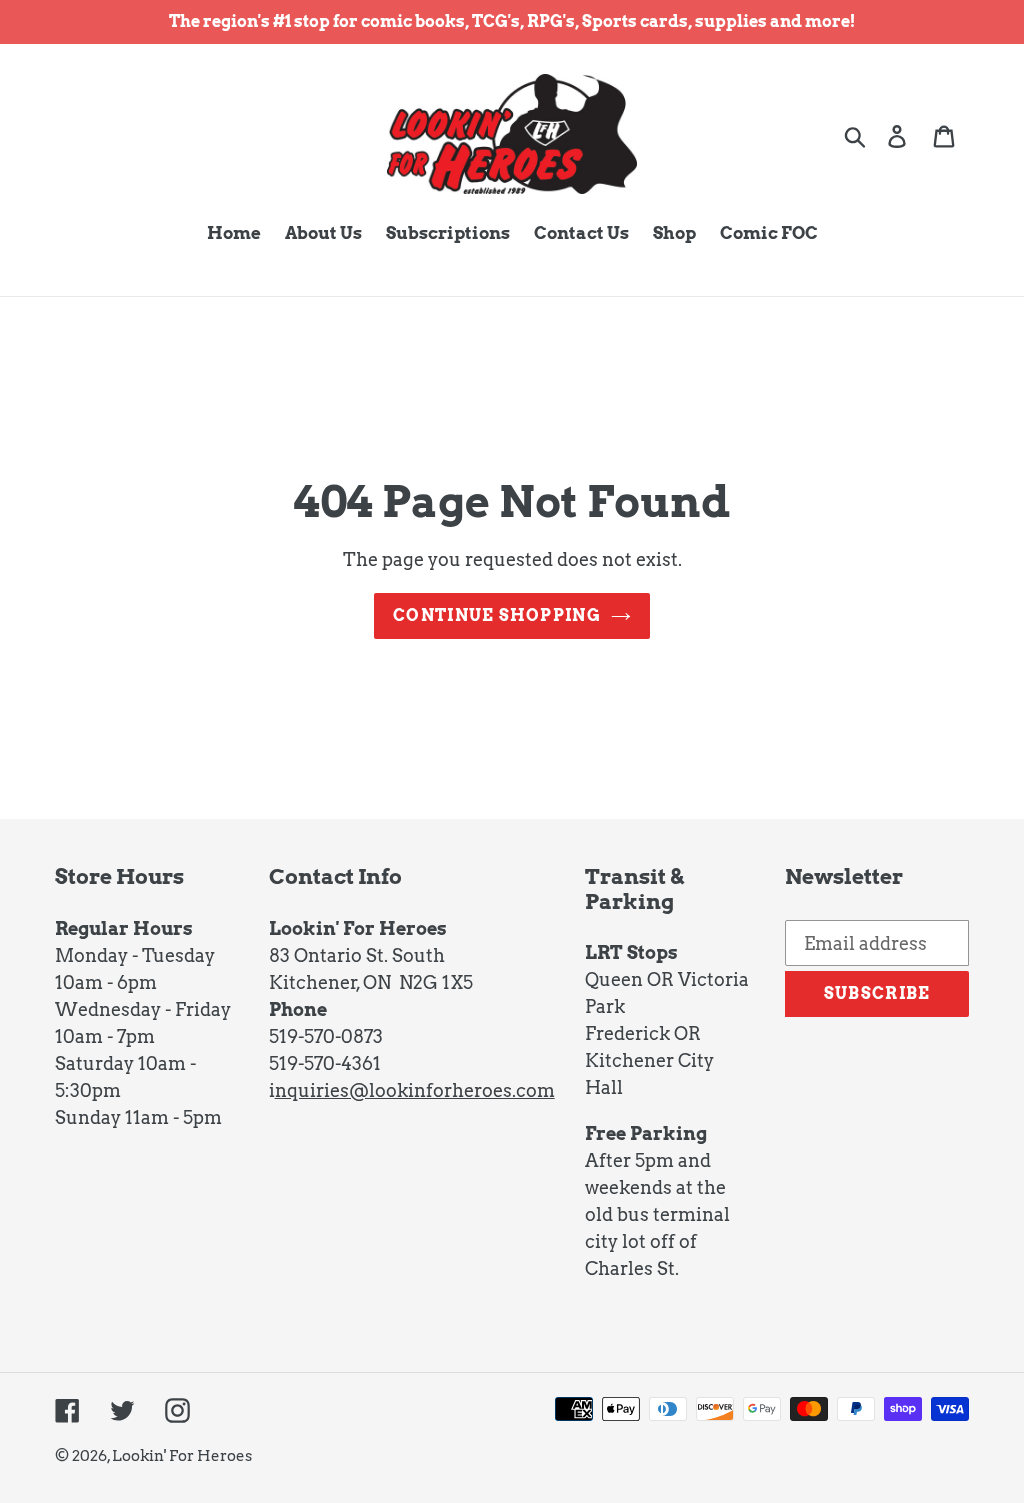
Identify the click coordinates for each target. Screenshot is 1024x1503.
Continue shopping (497, 615)
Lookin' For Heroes (182, 1456)
